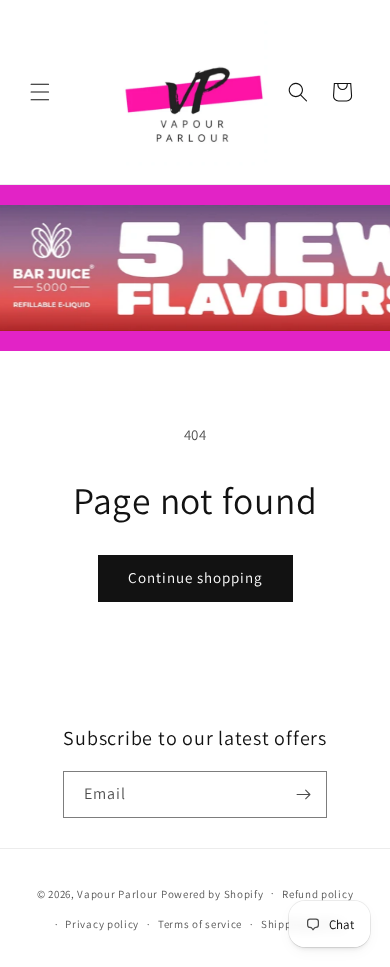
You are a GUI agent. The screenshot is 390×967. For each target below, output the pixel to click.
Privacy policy (102, 924)
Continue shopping (195, 577)
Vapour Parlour (117, 893)
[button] (40, 92)
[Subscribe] (304, 794)
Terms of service (200, 924)
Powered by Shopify (212, 893)
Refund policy (317, 894)
